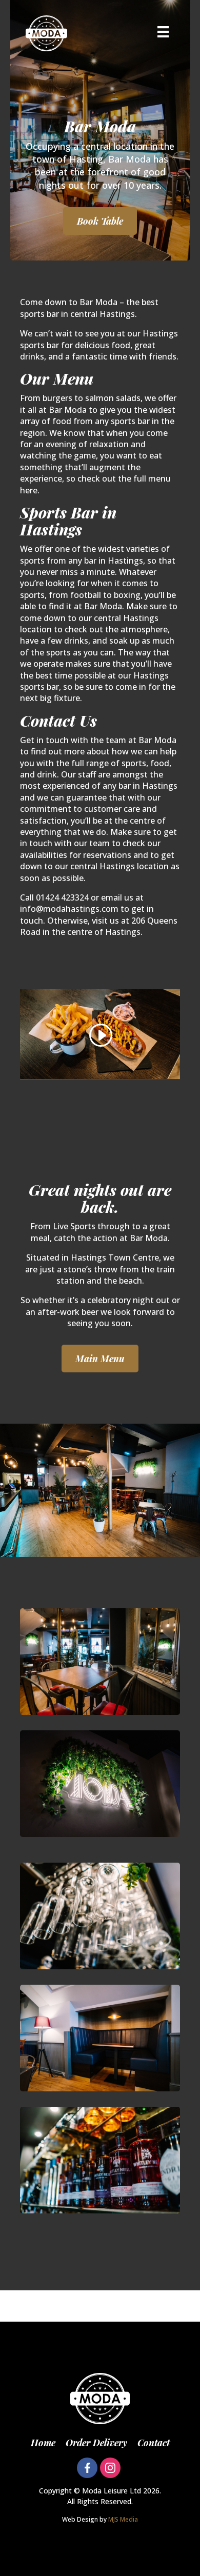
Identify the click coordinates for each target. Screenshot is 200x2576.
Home (43, 2443)
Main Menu (100, 1359)
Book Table (100, 221)
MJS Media (123, 2519)
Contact (154, 2443)
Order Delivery (96, 2443)
